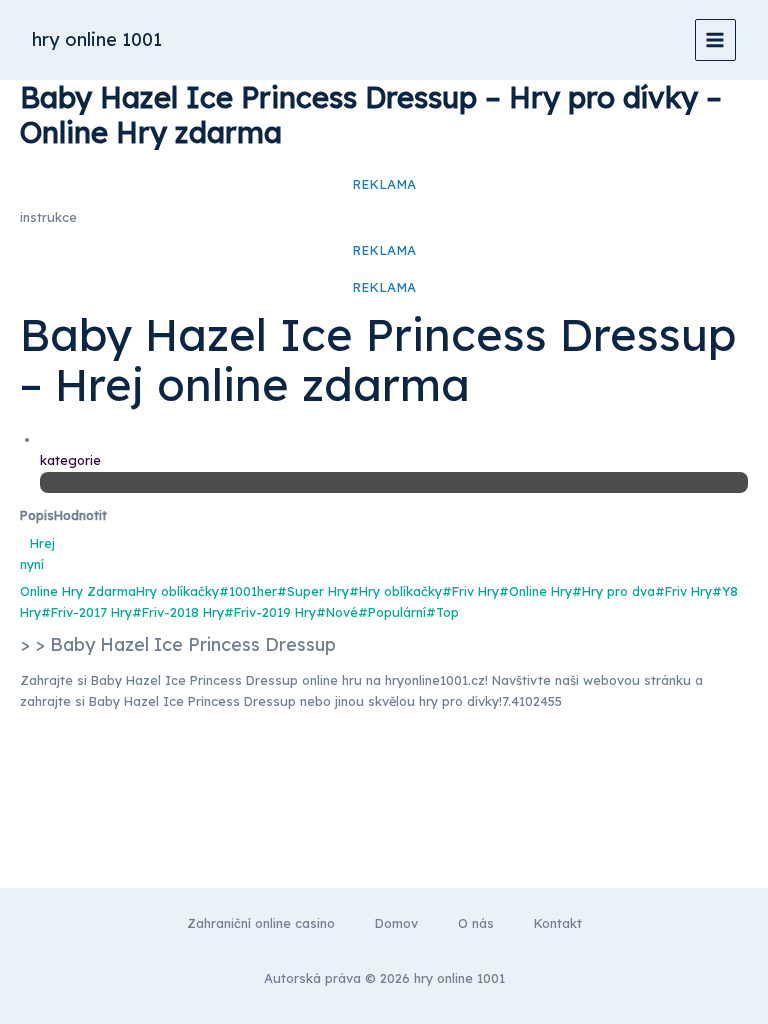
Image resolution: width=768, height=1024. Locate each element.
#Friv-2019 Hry (270, 612)
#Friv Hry (470, 591)
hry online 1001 (97, 39)
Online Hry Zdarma (78, 591)
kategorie (70, 460)
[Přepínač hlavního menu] (715, 39)
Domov (396, 923)
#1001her (248, 591)
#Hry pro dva (613, 591)
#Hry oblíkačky (395, 591)
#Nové (337, 612)
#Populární (392, 612)
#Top (442, 612)
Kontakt (558, 923)
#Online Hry (535, 591)
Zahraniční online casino (261, 923)
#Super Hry (313, 591)
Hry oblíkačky (177, 591)
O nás (476, 923)
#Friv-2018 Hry (178, 612)
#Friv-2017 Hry (86, 612)
